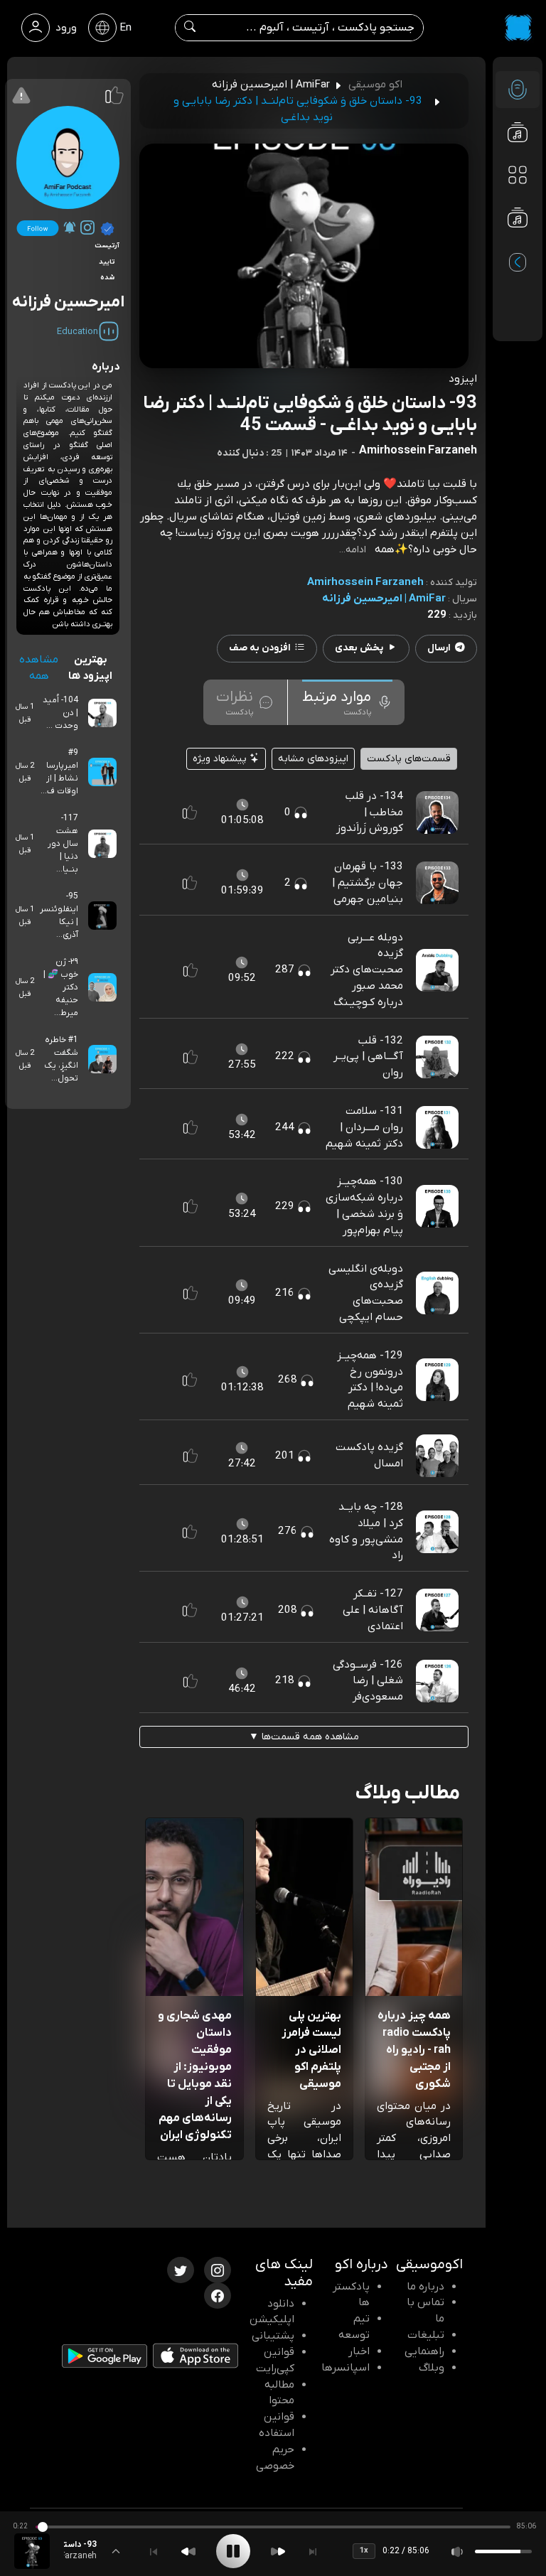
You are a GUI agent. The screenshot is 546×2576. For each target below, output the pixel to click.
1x (364, 2550)
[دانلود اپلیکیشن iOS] (196, 2358)
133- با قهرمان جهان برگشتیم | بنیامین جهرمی (368, 883)
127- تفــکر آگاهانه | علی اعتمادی (373, 1610)
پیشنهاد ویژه (221, 759)
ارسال (439, 648)
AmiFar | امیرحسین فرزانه (384, 599)
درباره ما (425, 2287)
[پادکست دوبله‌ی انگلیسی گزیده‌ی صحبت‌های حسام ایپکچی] (437, 1292)
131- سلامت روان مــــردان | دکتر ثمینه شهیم (364, 1127)
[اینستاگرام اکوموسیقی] (218, 2269)
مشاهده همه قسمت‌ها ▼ (304, 1737)
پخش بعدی (359, 648)
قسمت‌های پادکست (409, 759)
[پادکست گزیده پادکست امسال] (437, 1455)
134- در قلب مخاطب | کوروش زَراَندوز (370, 812)
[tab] (347, 702)
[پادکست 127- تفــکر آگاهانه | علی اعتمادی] (437, 1610)
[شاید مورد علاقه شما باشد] (518, 246)
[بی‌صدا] (458, 2551)
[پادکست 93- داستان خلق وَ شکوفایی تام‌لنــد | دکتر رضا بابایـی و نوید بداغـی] (32, 2551)
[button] (190, 812)
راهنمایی (424, 2351)
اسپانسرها (346, 2368)
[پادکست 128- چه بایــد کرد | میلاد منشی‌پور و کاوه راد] (437, 1531)
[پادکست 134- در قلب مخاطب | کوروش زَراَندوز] (437, 812)
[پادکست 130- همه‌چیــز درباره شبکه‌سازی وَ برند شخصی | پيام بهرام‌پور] (437, 1206)
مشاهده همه (39, 668)
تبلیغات (426, 2335)
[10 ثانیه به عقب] (188, 2551)
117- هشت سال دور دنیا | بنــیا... (63, 844)
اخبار (359, 2351)
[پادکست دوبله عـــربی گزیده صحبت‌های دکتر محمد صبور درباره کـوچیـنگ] (437, 970)
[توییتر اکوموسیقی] (181, 2269)
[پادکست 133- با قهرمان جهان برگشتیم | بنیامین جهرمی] (437, 883)
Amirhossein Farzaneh (365, 582)
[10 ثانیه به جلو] (278, 2551)
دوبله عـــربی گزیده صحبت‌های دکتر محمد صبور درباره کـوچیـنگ (367, 970)
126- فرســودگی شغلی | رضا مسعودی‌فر (368, 1681)
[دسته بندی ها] (518, 175)
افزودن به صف (260, 648)
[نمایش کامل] (116, 2551)
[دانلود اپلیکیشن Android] (105, 2358)
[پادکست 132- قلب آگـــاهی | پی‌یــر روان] (437, 1056)
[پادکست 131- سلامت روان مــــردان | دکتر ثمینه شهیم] (437, 1127)
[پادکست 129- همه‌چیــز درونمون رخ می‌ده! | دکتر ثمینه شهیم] (437, 1380)
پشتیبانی (273, 2336)
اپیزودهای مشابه (313, 759)
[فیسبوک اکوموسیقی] (218, 2295)
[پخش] (233, 2551)
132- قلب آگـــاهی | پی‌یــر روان (368, 1057)
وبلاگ (432, 2368)
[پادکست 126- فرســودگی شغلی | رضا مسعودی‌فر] (437, 1680)
